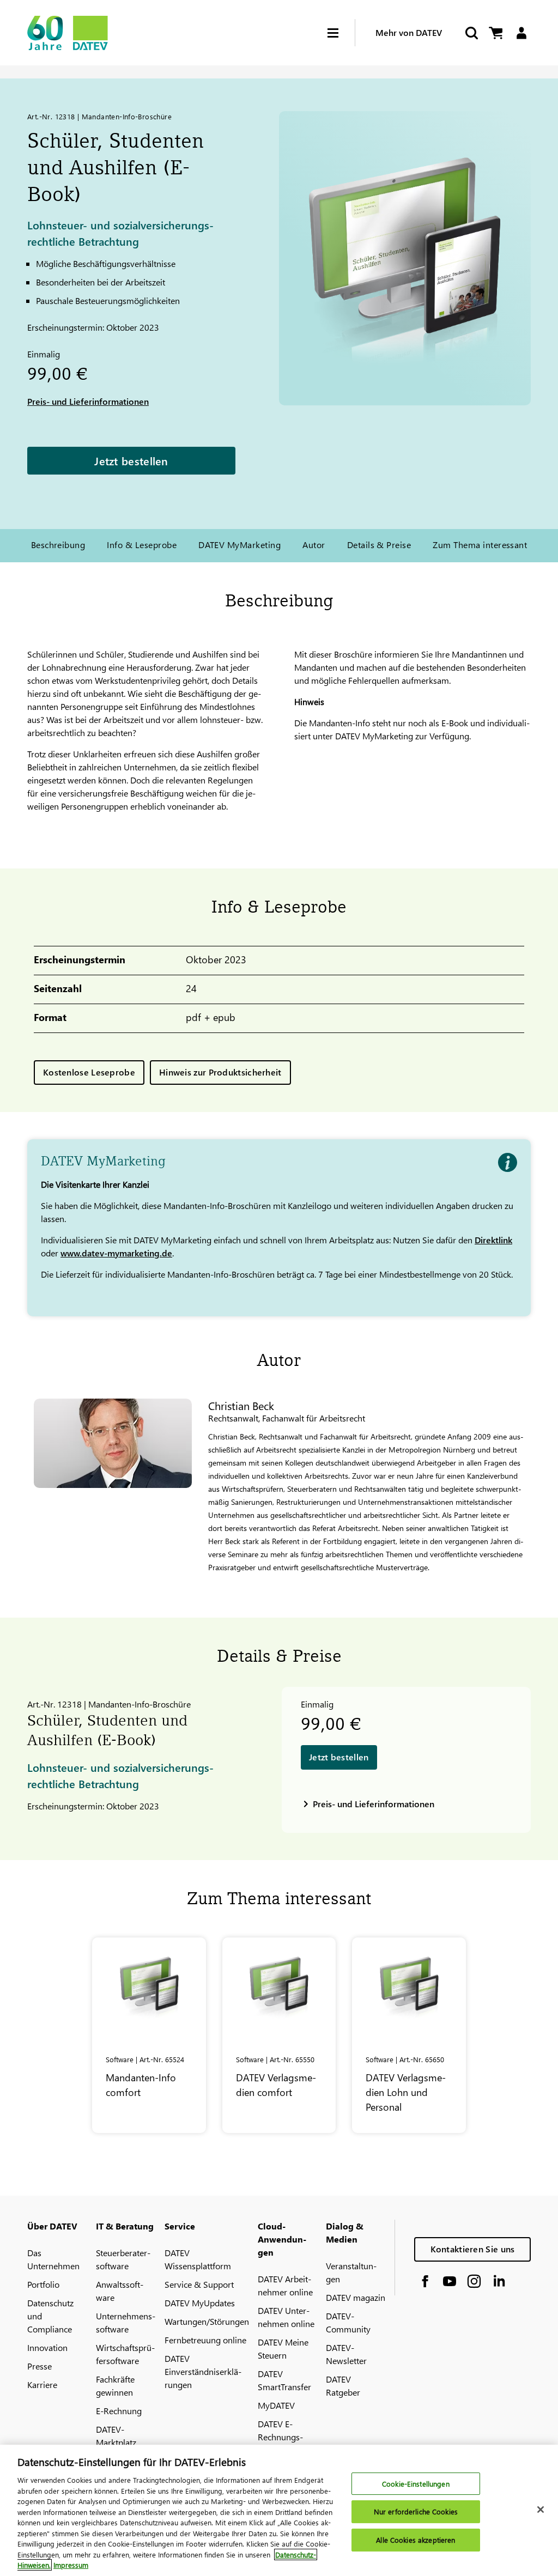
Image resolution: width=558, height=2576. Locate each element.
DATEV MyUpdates (200, 2303)
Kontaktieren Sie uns (473, 2249)
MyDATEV (276, 2405)
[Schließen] (541, 2510)
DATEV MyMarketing (239, 545)
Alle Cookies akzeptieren (416, 2540)
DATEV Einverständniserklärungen (203, 2371)
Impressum (71, 2565)
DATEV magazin (356, 2297)
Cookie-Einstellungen (416, 2484)
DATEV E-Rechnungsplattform (280, 2437)
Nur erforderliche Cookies (416, 2511)
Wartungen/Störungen (207, 2321)
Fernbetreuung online (205, 2340)
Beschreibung (58, 545)
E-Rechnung (119, 2411)
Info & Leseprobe (142, 545)
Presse (40, 2366)
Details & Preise (379, 545)
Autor (314, 545)
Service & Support (199, 2284)
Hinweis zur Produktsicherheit (220, 1072)
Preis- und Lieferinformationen (88, 401)
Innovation (47, 2347)
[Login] (521, 33)
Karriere (42, 2384)
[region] (279, 2510)
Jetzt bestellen (131, 460)
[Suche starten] (471, 33)
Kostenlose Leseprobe (89, 1072)
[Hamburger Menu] (341, 33)
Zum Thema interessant (480, 545)
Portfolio (43, 2284)
